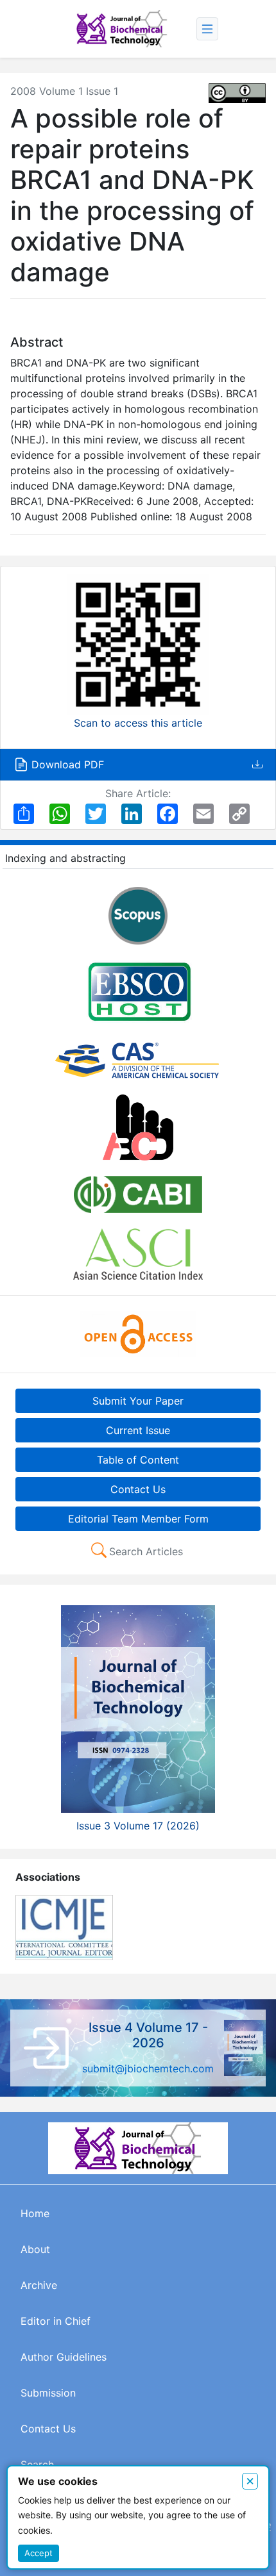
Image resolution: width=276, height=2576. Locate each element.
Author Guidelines (64, 2357)
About (35, 2249)
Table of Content (138, 1460)
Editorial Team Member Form (138, 1519)
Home (35, 2213)
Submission (48, 2393)
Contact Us (138, 1489)
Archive (39, 2285)
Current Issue (138, 1430)
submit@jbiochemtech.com (148, 2068)
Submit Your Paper (138, 1401)
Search (37, 2465)
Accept (39, 2553)
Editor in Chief (56, 2321)
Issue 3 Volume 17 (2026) (138, 1826)
